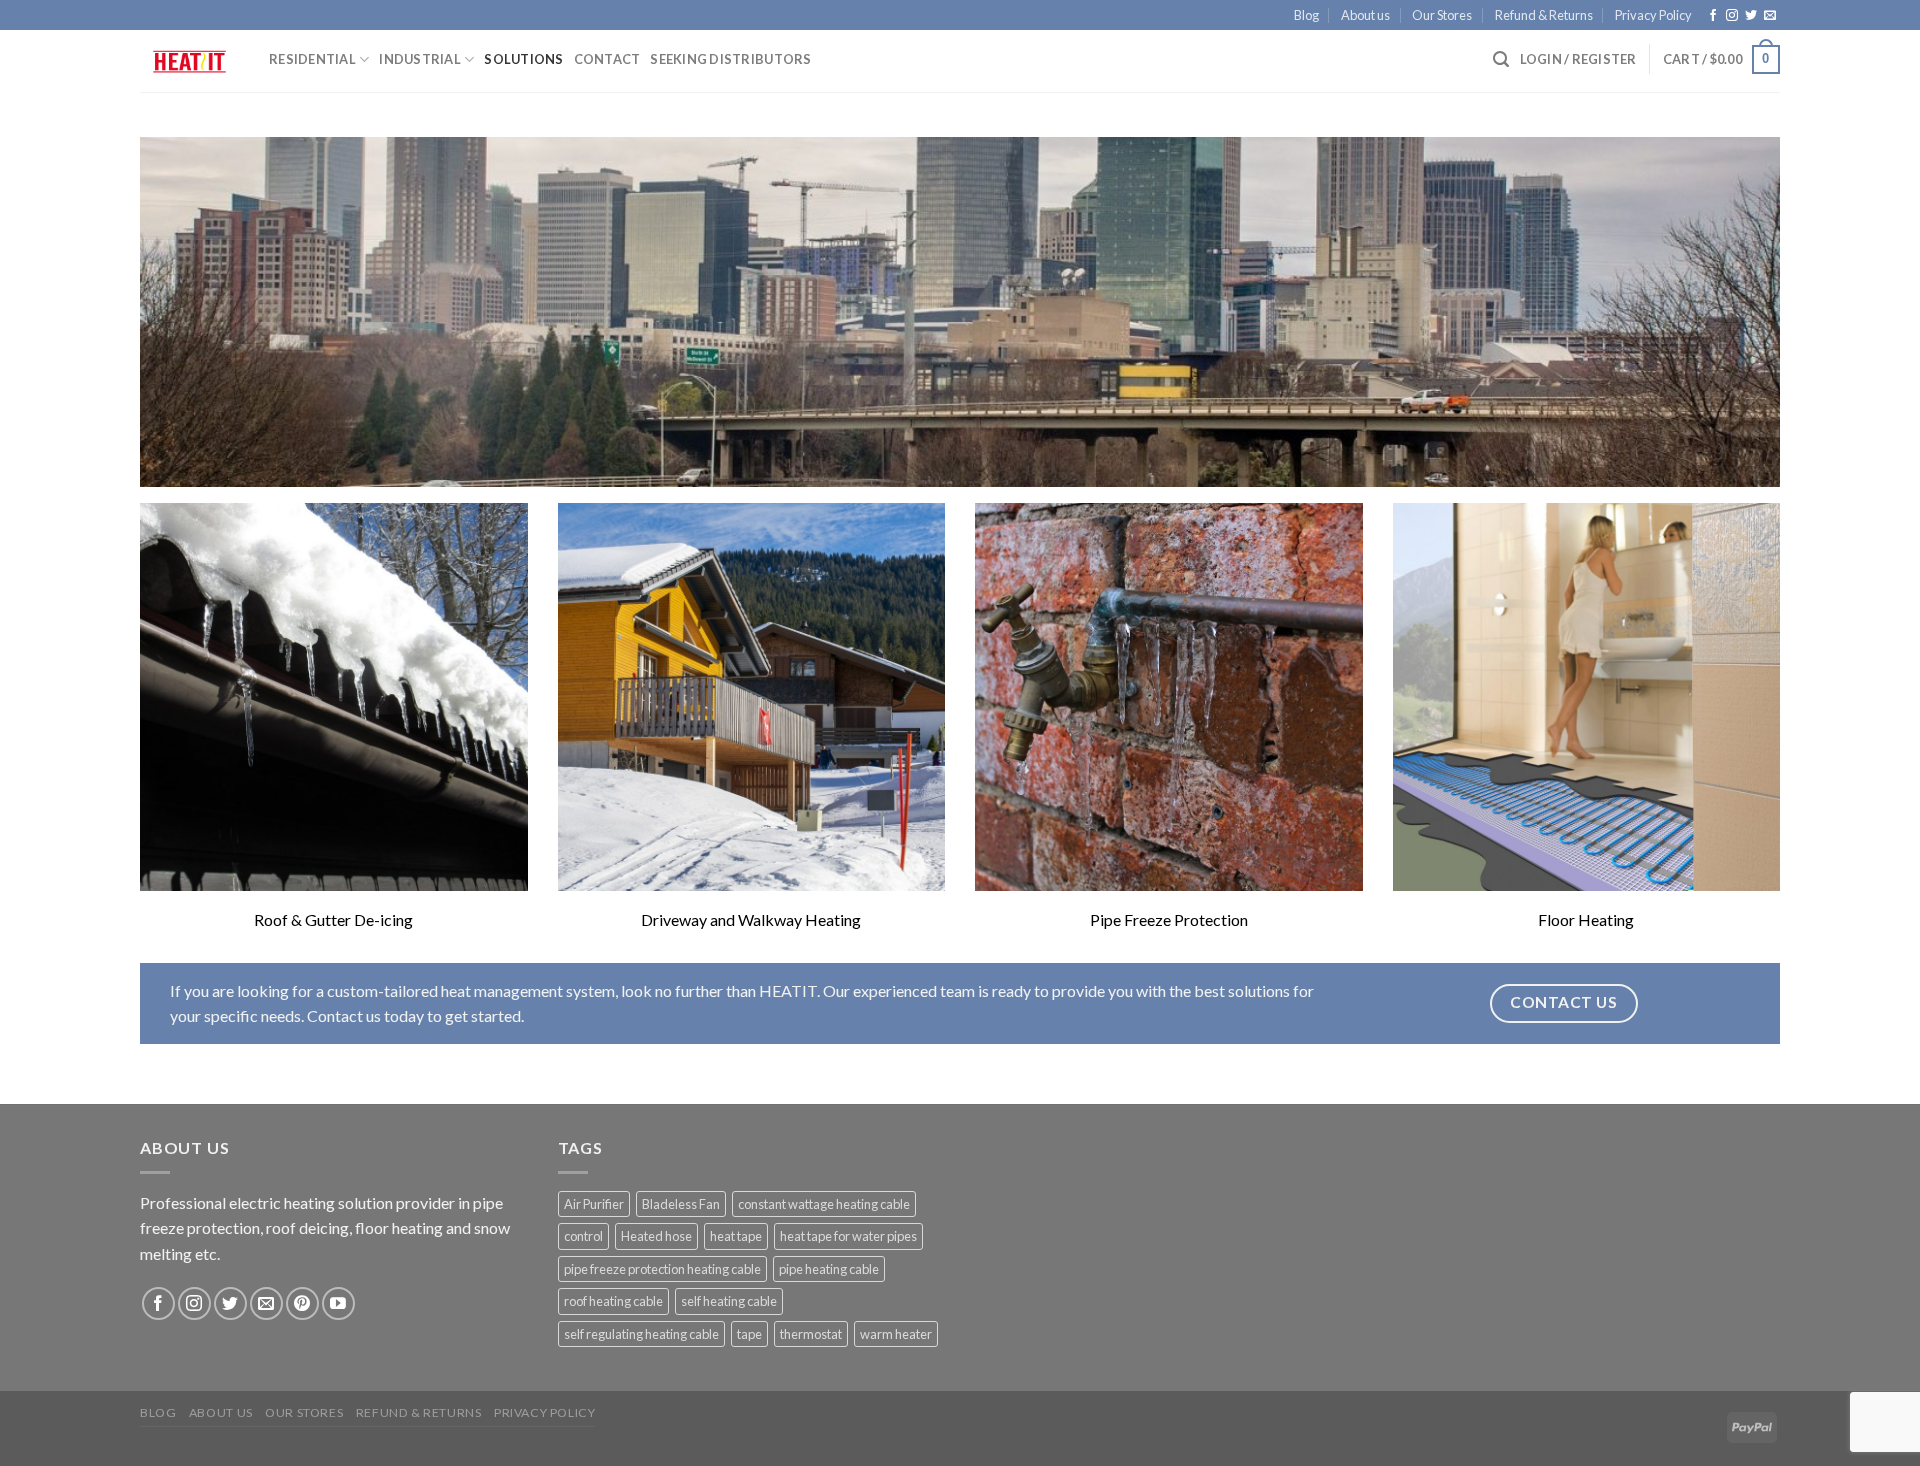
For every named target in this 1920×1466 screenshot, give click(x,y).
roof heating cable (613, 1301)
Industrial (420, 59)
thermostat (811, 1334)
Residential (312, 59)
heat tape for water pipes (848, 1236)
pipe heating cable (829, 1269)
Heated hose (656, 1236)
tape (749, 1334)
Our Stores (1442, 15)
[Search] (1501, 59)
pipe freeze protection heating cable (662, 1269)
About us (1365, 15)
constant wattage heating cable (824, 1204)
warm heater (896, 1334)
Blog (1306, 15)
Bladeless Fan (681, 1204)
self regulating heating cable (641, 1334)
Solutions (523, 59)
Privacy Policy (1653, 15)
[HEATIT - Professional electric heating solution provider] (189, 62)
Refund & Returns (1544, 15)
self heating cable (729, 1301)
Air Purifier (594, 1204)
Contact (607, 59)
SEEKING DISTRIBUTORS (730, 59)
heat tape (736, 1236)
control (583, 1236)
